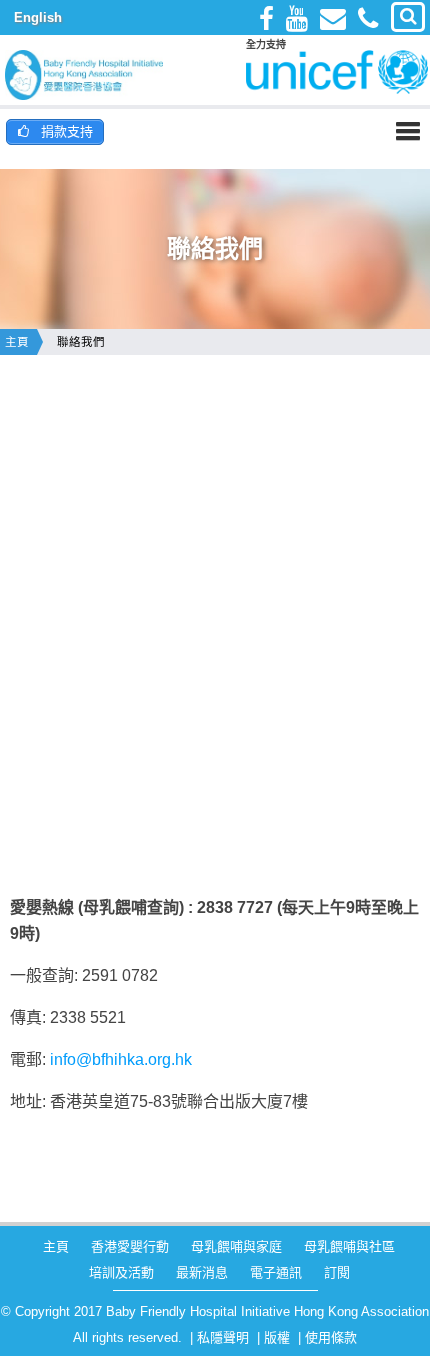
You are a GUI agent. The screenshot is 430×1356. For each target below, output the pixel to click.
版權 (277, 1337)
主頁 (17, 342)
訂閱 (337, 1272)
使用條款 (331, 1337)
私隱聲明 (223, 1337)
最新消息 (202, 1272)
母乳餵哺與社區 (349, 1246)
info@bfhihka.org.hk (121, 1059)
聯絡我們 (81, 342)
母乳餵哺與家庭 (236, 1246)
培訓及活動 (121, 1272)
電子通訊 (276, 1272)
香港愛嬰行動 (130, 1246)
